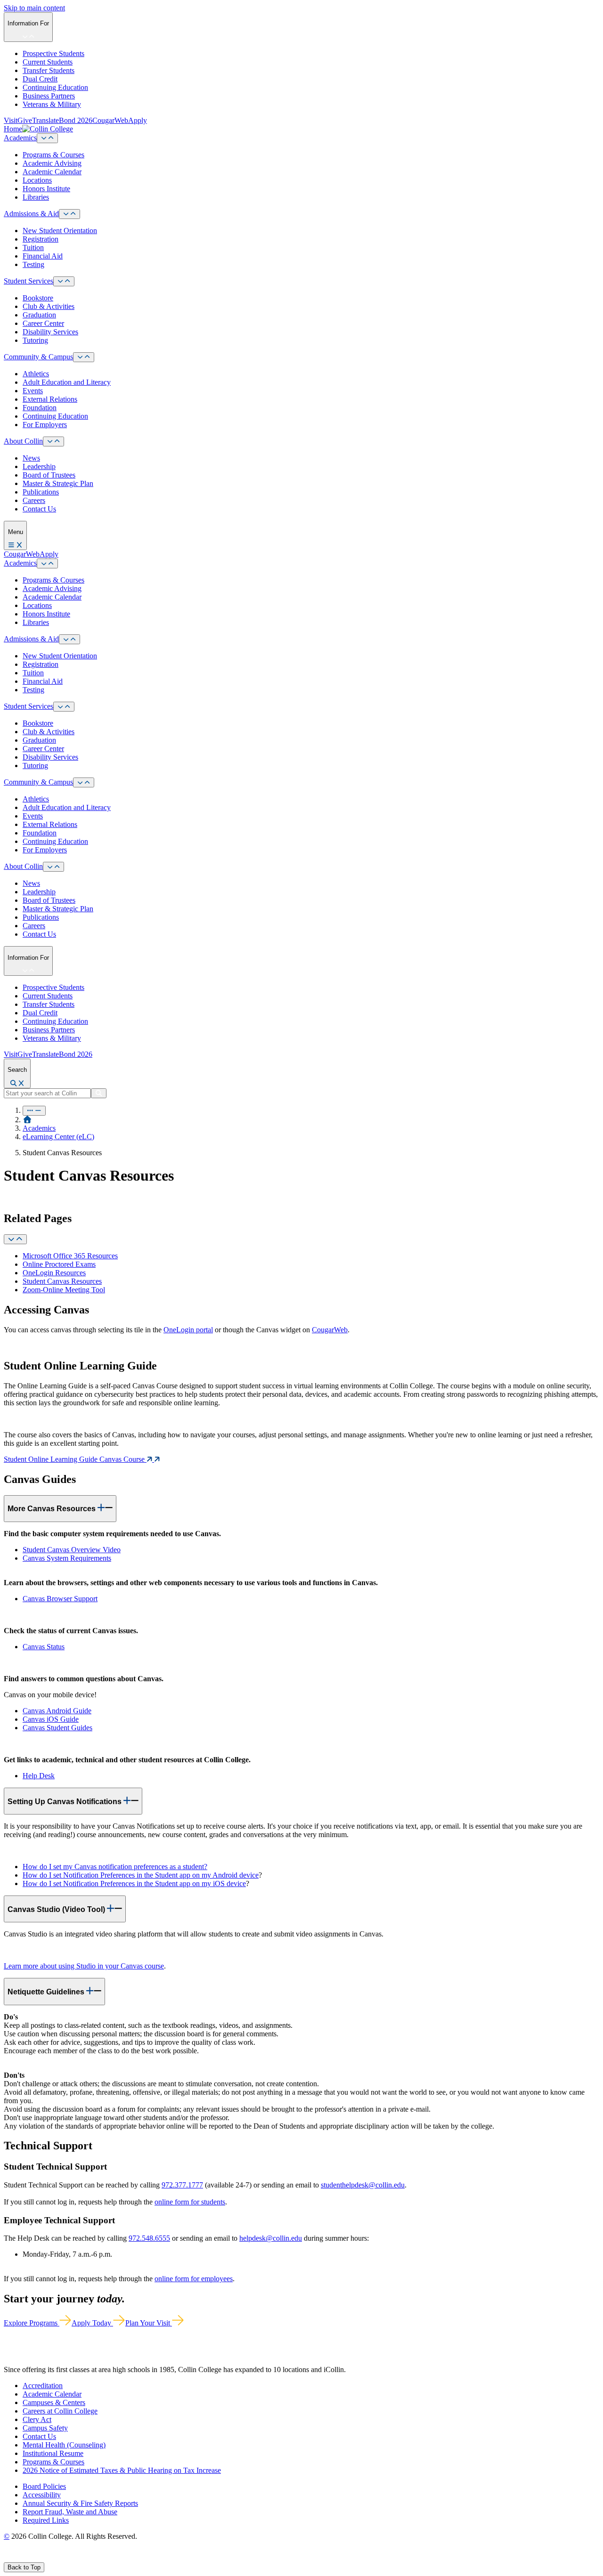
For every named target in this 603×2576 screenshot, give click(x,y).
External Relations (50, 399)
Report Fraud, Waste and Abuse (70, 2512)
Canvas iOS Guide (51, 1719)
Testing (33, 264)
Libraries (36, 197)
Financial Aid (43, 256)
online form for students (190, 2202)
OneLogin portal (188, 1330)
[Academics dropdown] (47, 138)
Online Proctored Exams (59, 1264)
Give (25, 120)
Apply (138, 120)
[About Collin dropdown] (53, 441)
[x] (17, 2558)
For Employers (45, 425)
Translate (45, 120)
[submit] (99, 1093)
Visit (11, 120)
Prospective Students (53, 53)
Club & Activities (49, 306)
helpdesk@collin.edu (271, 2238)
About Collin (23, 441)
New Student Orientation (60, 231)
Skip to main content (34, 8)
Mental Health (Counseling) (64, 2445)
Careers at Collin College (60, 2411)
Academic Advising (52, 163)
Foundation (40, 408)
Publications (41, 492)
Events (33, 391)
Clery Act (37, 2419)
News (31, 458)
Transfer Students (49, 70)
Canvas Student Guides (57, 1728)
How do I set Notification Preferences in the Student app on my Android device (141, 1875)
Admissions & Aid (31, 214)
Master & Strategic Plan (58, 483)
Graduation (39, 315)
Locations (37, 180)
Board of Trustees (49, 475)
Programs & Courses (53, 155)
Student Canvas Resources (62, 1281)
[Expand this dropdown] (15, 1239)
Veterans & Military (52, 104)
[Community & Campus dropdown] (84, 357)
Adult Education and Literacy (67, 382)
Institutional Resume (53, 2453)
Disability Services (50, 332)
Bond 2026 (76, 120)
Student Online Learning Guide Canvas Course (75, 1459)
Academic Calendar (52, 172)
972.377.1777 (182, 2185)
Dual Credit (40, 79)
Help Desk (39, 1776)
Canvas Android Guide (57, 1711)
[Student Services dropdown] (64, 281)
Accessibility (42, 2495)
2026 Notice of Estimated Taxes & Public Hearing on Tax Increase (122, 2470)
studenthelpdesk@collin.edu (363, 2185)
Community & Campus (38, 357)
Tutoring (35, 340)
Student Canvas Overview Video (72, 1550)
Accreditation (43, 2386)
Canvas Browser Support (60, 1599)
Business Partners (49, 96)
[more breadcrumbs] (34, 1111)
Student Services (29, 281)
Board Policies (44, 2486)
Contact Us (39, 509)
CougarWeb (110, 120)
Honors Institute (46, 189)
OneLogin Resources (54, 1273)
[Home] (27, 1120)
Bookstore (38, 298)
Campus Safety (45, 2428)
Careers (34, 500)
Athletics (36, 374)
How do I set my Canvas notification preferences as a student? (115, 1867)
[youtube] (41, 2558)
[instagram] (29, 2558)
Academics (20, 138)
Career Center (43, 323)
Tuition (33, 247)
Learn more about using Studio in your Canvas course (84, 1966)
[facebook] (8, 2558)
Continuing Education (55, 87)
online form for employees (194, 2279)
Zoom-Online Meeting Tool (64, 1290)
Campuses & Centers (54, 2402)
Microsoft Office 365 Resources (70, 1256)
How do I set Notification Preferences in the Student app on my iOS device (134, 1883)
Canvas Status (44, 1647)
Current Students (48, 62)
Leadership (39, 466)
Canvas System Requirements (67, 1558)
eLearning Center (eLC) (58, 1137)
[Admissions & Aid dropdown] (69, 214)
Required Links (46, 2520)
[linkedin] (52, 2558)
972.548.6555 (149, 2238)
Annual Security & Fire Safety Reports (80, 2503)
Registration (41, 239)
